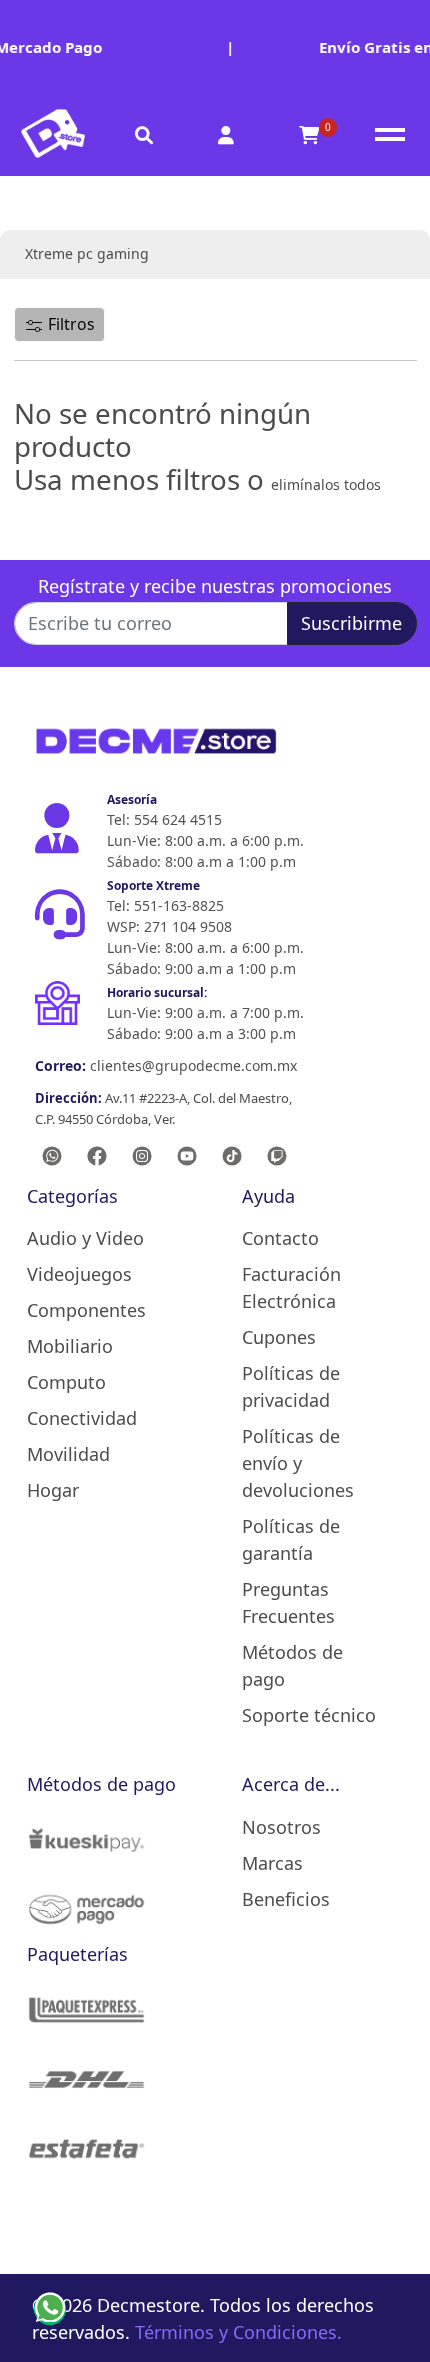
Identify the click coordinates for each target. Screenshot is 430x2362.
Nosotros (281, 1827)
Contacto (280, 1238)
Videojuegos (79, 1274)
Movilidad (68, 1454)
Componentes (86, 1310)
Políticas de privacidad (291, 1386)
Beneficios (286, 1899)
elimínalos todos (326, 484)
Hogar (53, 1490)
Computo (66, 1382)
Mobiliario (70, 1346)
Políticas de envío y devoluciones (298, 1463)
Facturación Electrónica (291, 1287)
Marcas (272, 1863)
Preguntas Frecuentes (288, 1602)
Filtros (69, 324)
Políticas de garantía (291, 1539)
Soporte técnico (309, 1715)
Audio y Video (85, 1238)
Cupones (279, 1337)
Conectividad (82, 1418)
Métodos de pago (292, 1665)
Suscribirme (351, 623)
